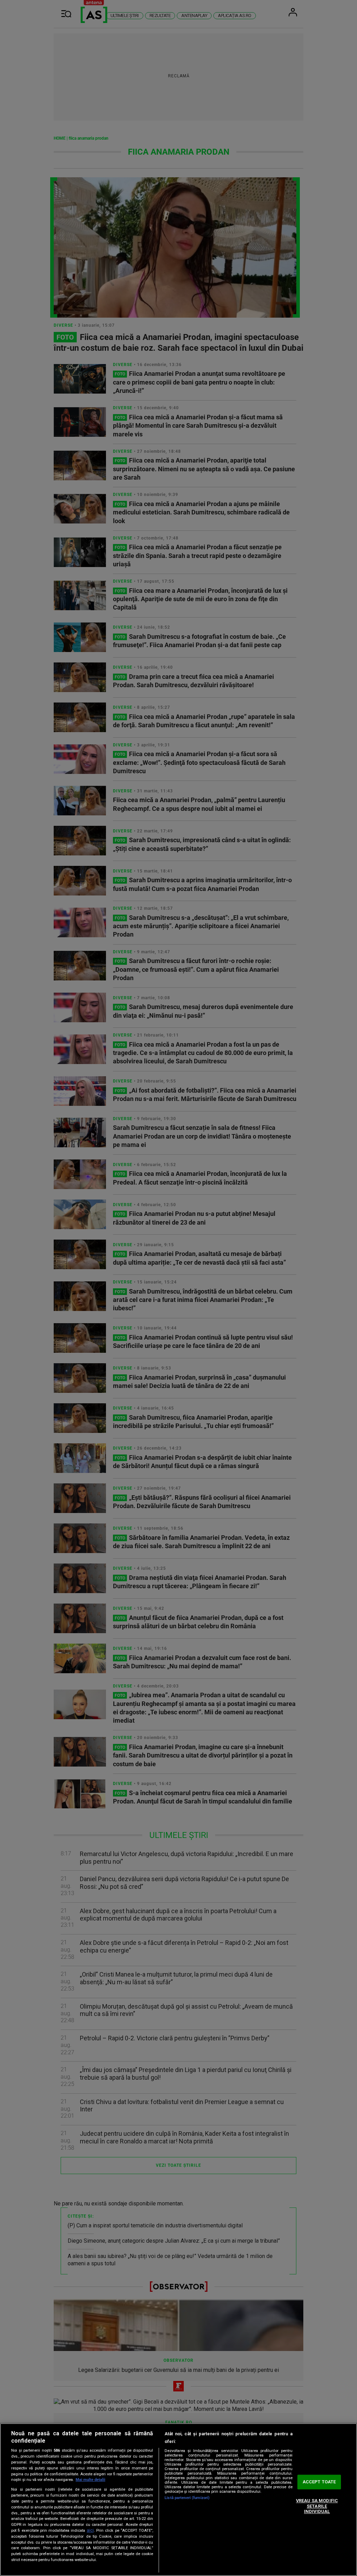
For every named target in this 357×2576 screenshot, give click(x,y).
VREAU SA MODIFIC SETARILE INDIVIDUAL (317, 2506)
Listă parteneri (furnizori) (187, 2498)
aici (90, 2530)
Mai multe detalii (90, 2480)
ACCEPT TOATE (319, 2482)
